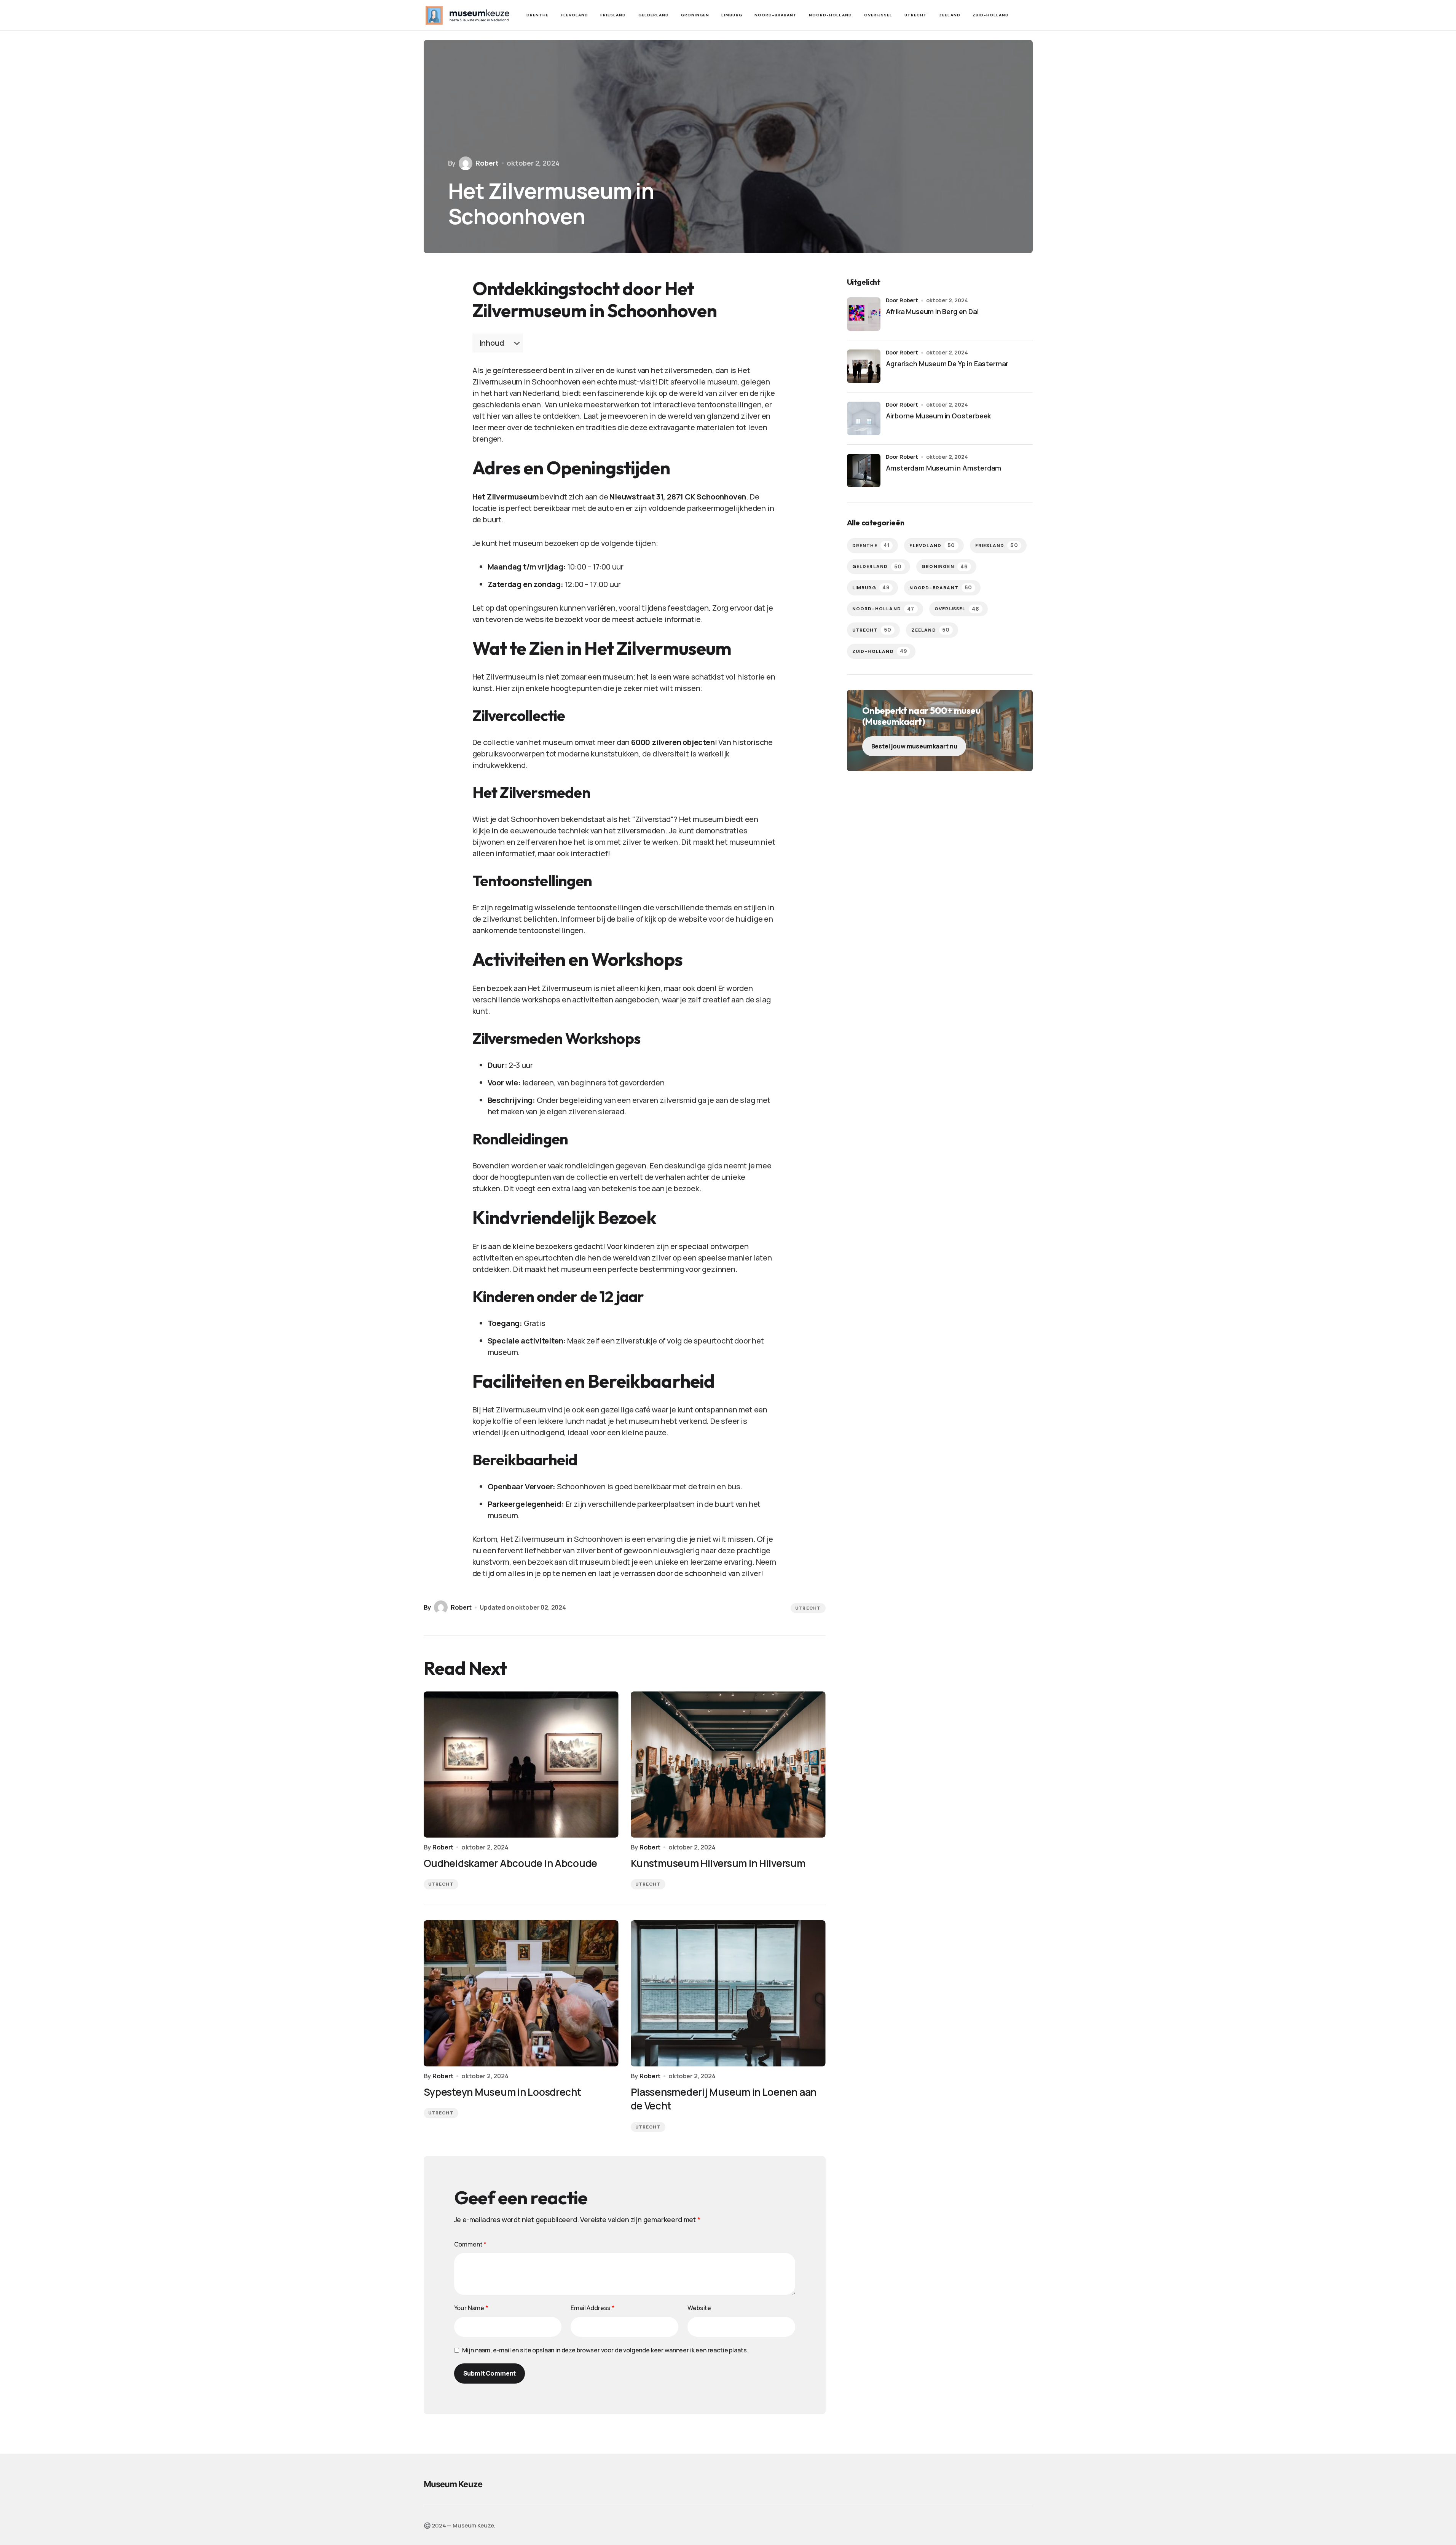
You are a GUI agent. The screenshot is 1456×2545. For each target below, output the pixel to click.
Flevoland (932, 545)
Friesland (997, 545)
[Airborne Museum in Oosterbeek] (864, 418)
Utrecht (808, 1608)
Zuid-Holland (880, 651)
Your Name (471, 2308)
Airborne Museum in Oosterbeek (939, 416)
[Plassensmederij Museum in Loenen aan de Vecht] (728, 1993)
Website (699, 2308)
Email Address (593, 2308)
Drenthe (871, 545)
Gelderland (877, 567)
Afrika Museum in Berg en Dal (932, 311)
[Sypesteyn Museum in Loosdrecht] (521, 1993)
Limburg (871, 588)
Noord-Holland (883, 609)
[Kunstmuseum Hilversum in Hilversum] (728, 1765)
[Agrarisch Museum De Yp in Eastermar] (864, 366)
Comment (470, 2244)
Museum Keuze (453, 2484)
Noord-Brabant (941, 588)
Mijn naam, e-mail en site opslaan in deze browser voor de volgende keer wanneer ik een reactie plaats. (605, 2350)
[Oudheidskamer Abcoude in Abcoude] (521, 1765)
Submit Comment (490, 2373)
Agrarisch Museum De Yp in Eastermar (947, 364)
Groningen (945, 567)
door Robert (902, 300)
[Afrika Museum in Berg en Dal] (864, 314)
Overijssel (957, 609)
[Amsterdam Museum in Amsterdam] (864, 471)
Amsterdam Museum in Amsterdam (944, 468)
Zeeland (931, 630)
